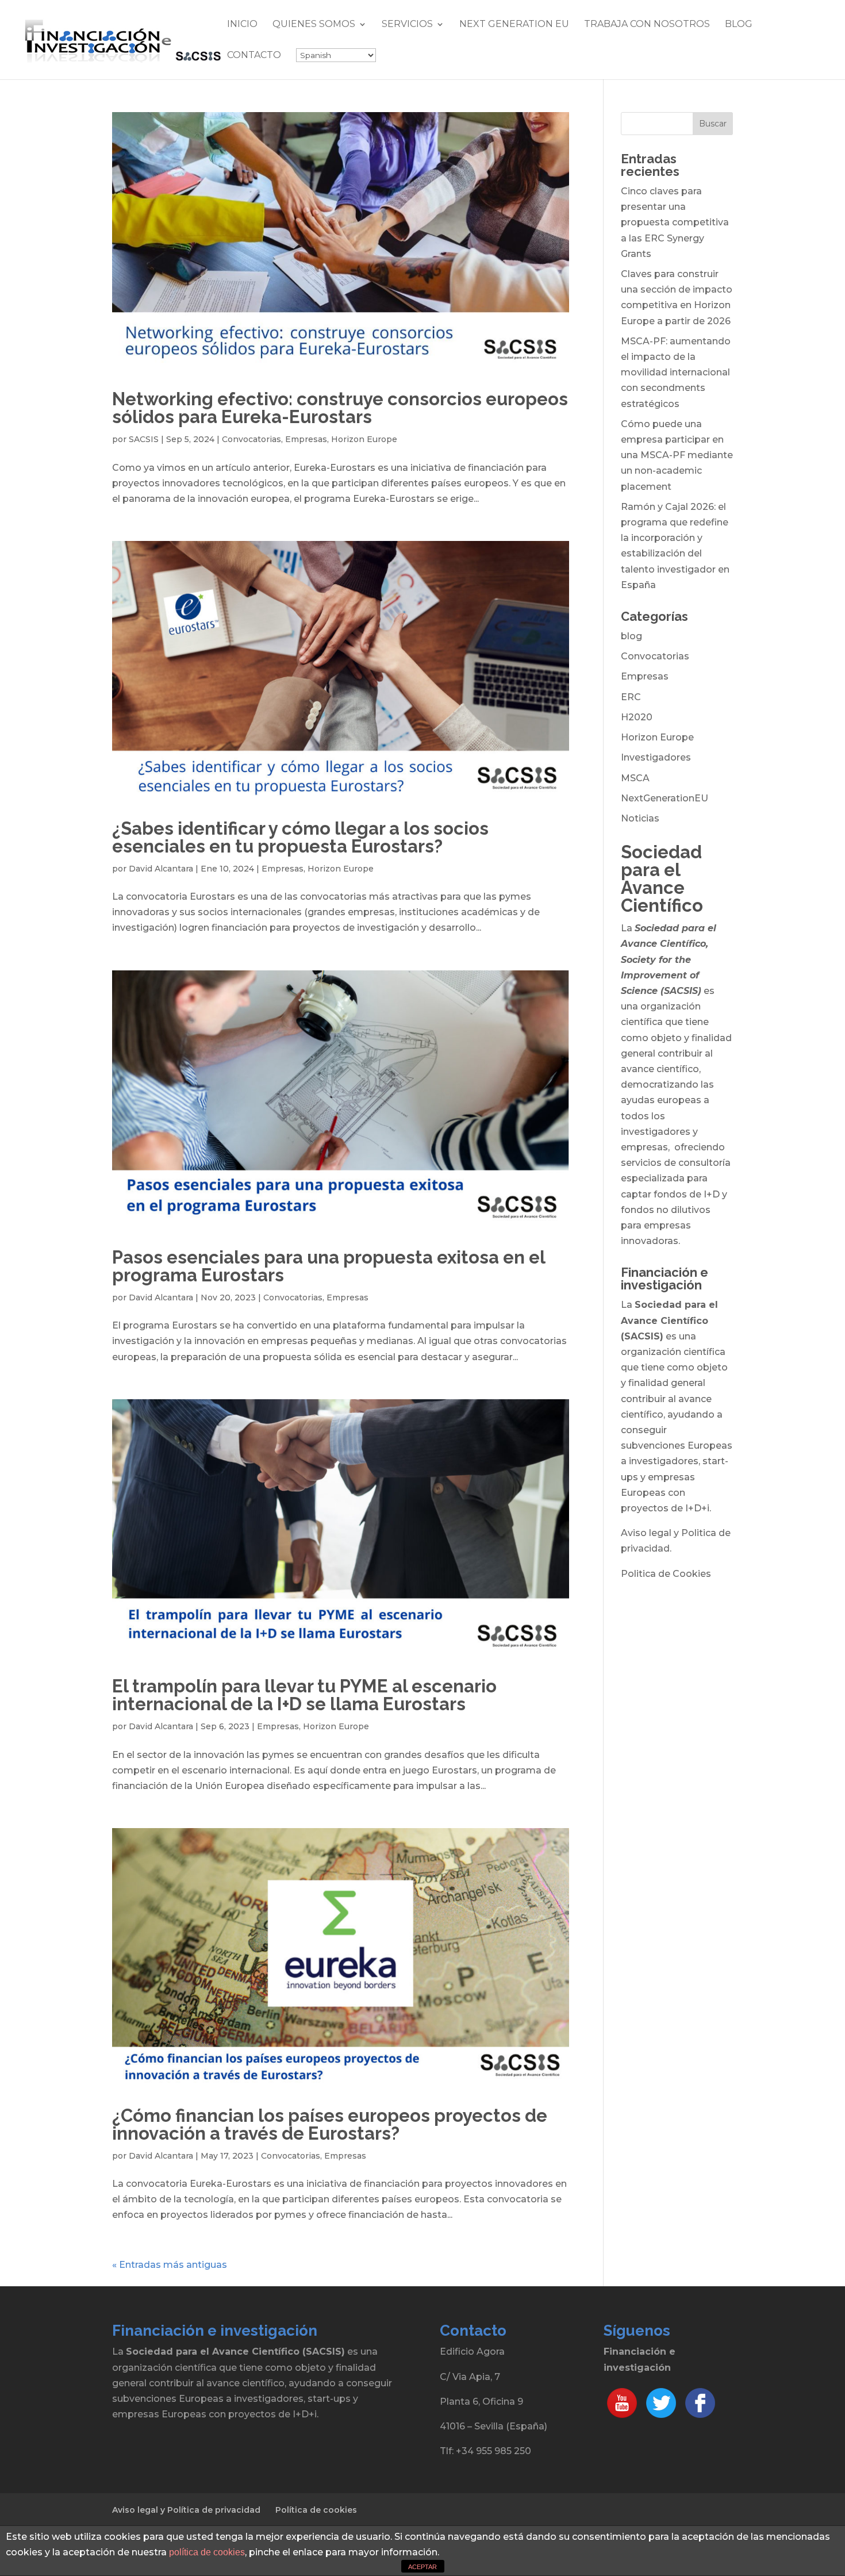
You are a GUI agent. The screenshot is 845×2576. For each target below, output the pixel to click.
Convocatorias (251, 439)
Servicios (407, 25)
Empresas (306, 439)
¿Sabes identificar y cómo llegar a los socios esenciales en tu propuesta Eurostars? (300, 837)
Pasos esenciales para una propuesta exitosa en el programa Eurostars (329, 1266)
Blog (739, 25)
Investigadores (656, 757)
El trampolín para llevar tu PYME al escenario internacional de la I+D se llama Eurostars (304, 1695)
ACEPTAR (422, 2567)
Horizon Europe (364, 439)
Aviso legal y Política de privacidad (186, 2510)
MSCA (635, 778)
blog (631, 636)
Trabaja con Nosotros (647, 25)
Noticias (640, 818)
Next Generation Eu (514, 25)
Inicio (242, 25)
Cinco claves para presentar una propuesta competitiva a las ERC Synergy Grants (675, 222)
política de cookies (207, 2552)
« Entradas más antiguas (170, 2265)
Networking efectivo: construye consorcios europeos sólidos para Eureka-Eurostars (340, 408)
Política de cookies (316, 2510)
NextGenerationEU (665, 798)
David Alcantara (161, 869)
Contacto (254, 56)
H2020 (637, 717)
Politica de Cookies (666, 1574)
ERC (631, 697)
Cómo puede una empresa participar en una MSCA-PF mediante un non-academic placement (677, 455)
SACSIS (144, 439)
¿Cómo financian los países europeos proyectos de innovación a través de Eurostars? (330, 2124)
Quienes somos (314, 25)
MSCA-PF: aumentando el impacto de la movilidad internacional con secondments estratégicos (676, 373)
